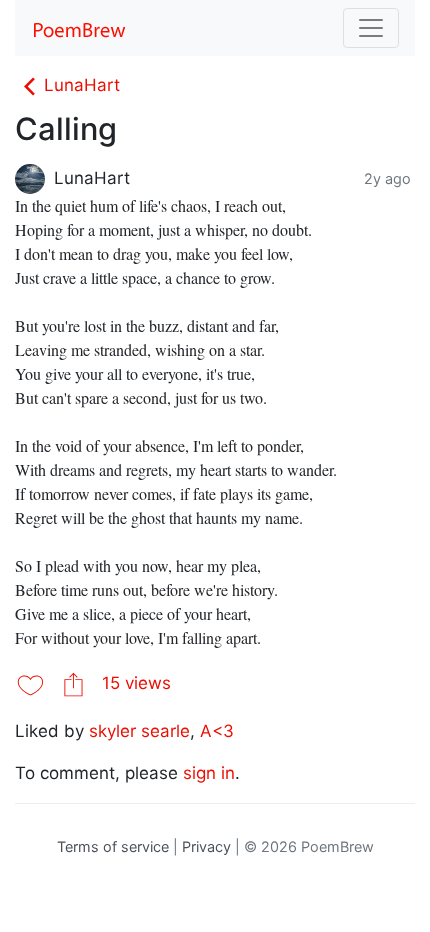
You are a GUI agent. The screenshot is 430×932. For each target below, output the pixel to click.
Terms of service (113, 846)
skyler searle (139, 731)
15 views (136, 683)
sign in (209, 773)
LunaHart (82, 85)
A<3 (217, 731)
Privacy (206, 846)
